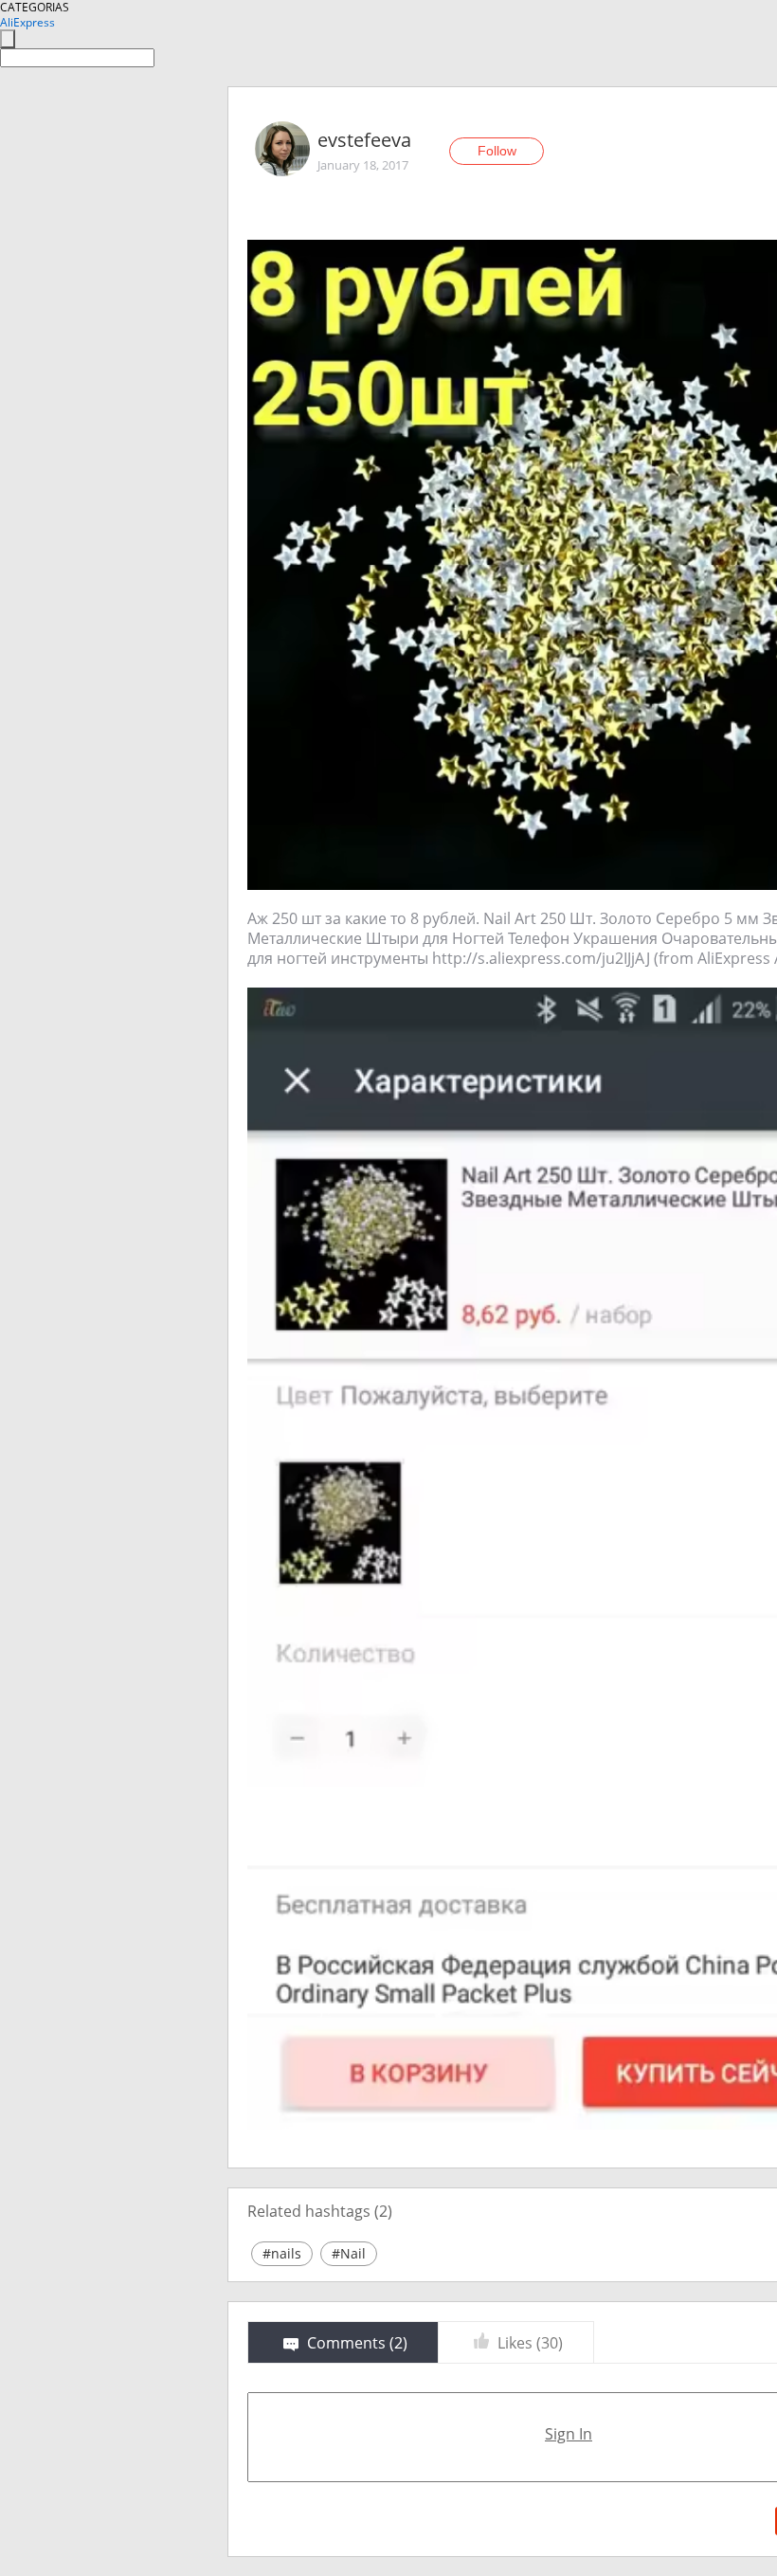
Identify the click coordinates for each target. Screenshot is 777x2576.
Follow (497, 151)
